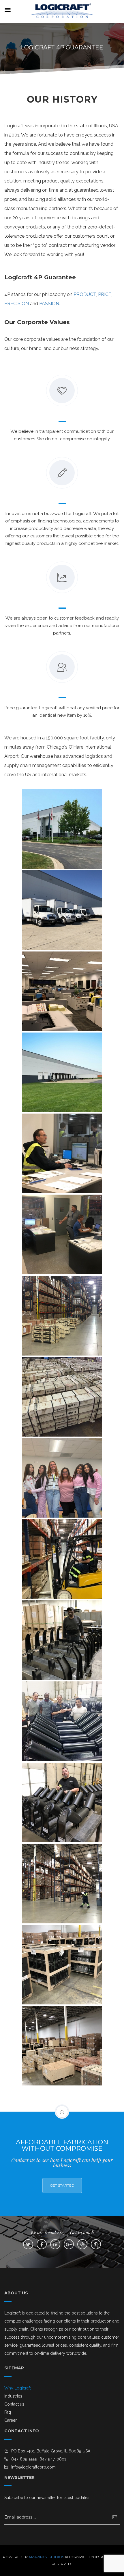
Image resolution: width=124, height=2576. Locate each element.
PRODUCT (85, 294)
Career (11, 2420)
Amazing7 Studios (46, 2557)
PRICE (105, 294)
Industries (13, 2396)
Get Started (62, 2185)
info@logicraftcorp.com (33, 2467)
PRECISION (17, 304)
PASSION (49, 304)
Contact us (14, 2404)
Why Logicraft (18, 2388)
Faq (8, 2412)
